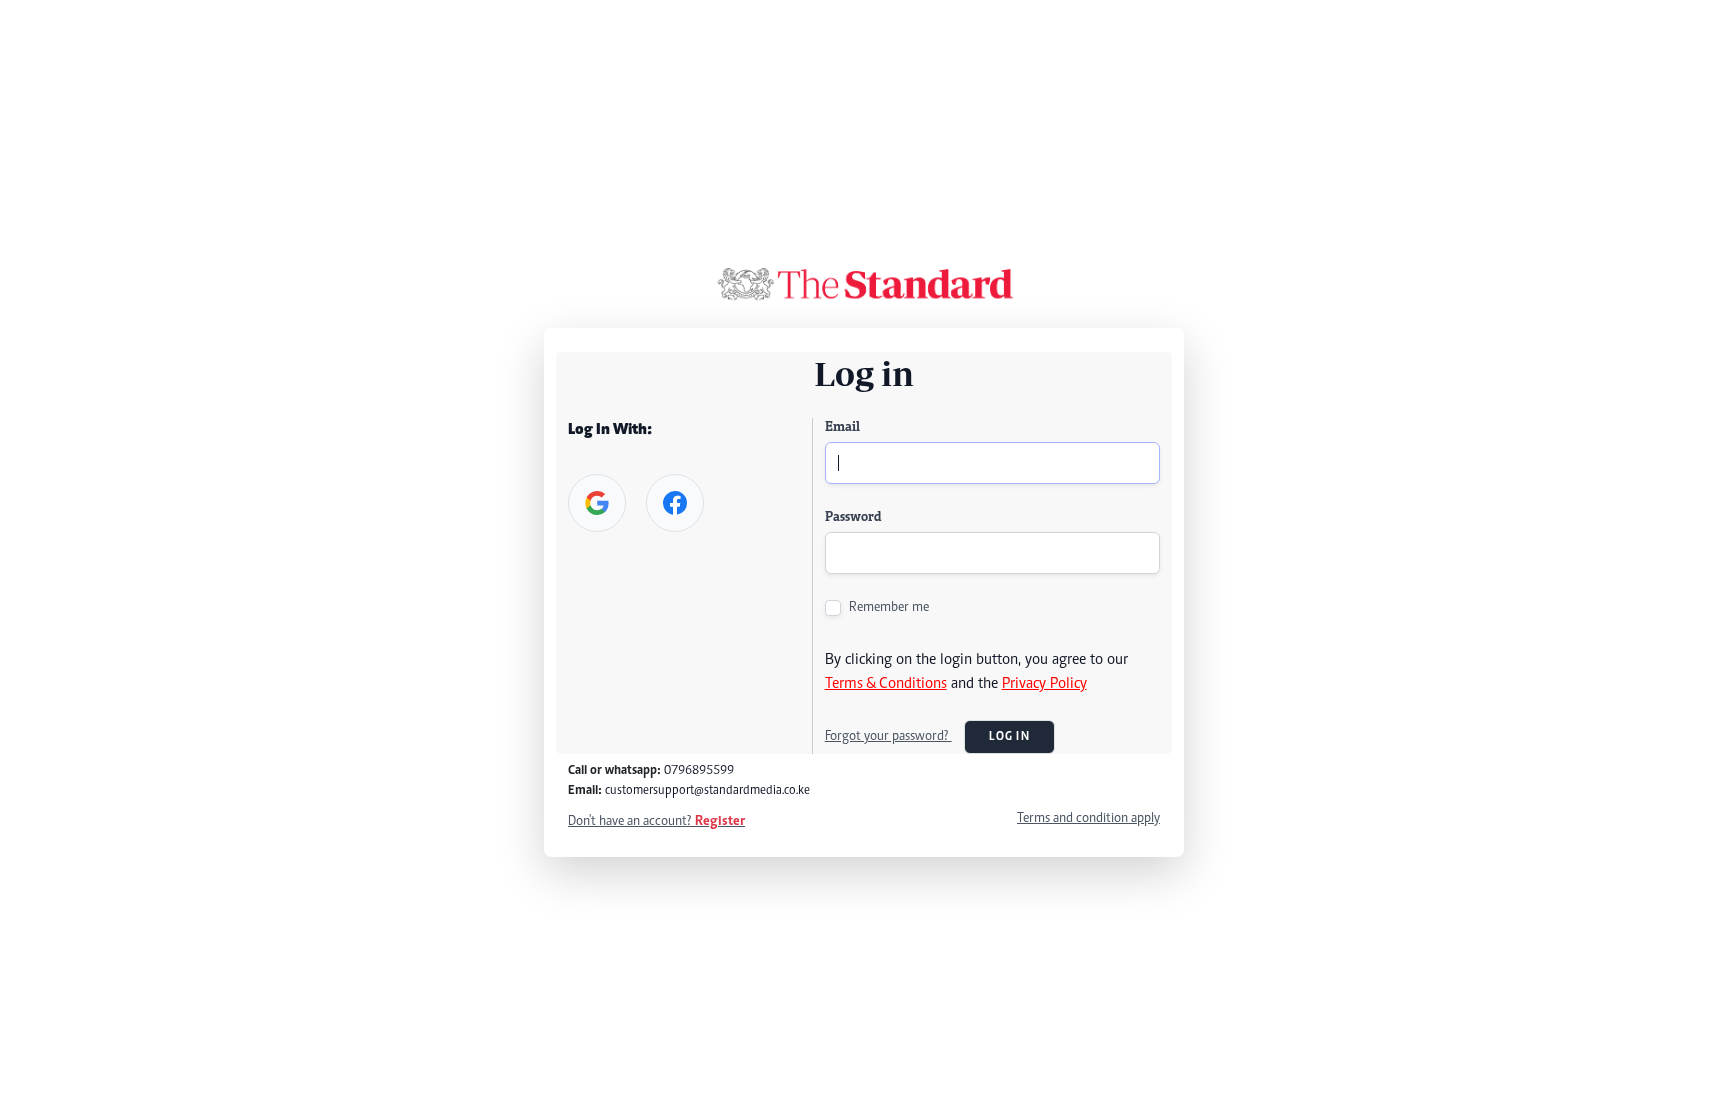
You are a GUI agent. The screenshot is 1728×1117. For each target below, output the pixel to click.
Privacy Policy (1044, 684)
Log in (1009, 737)
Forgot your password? (888, 737)
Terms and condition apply (1088, 819)
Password (853, 518)
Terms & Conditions (886, 684)
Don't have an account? (656, 822)
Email (842, 428)
